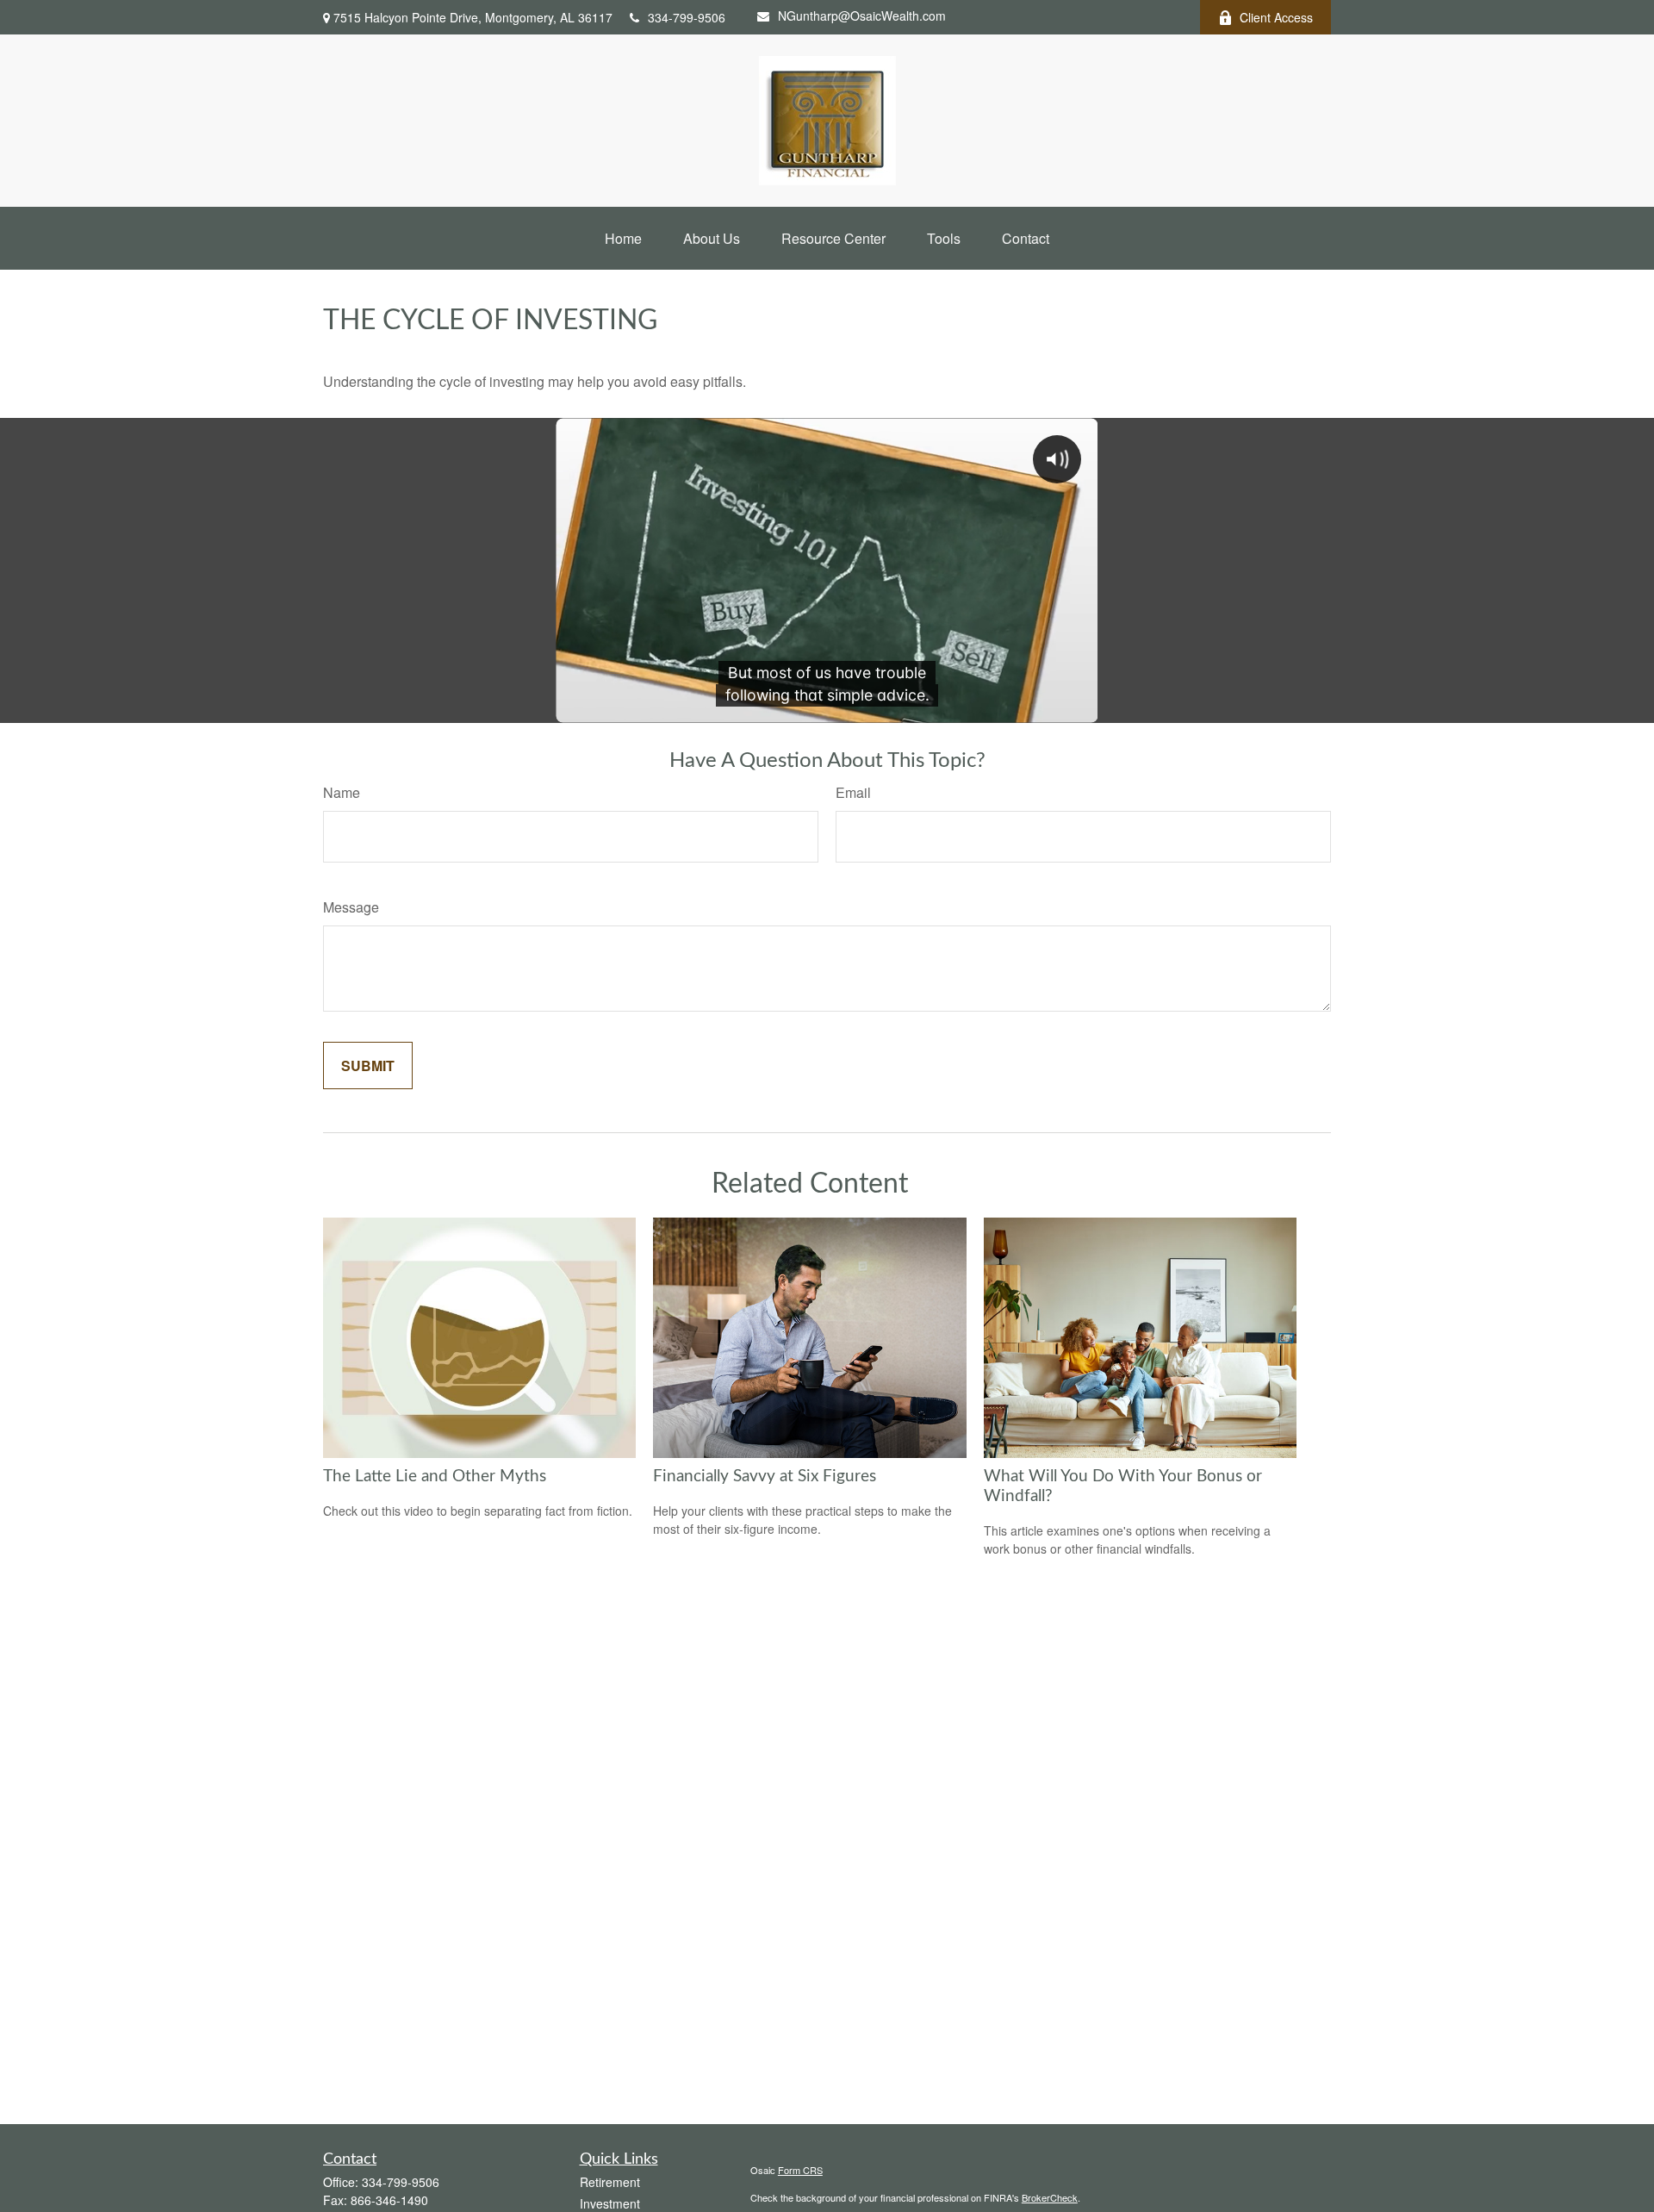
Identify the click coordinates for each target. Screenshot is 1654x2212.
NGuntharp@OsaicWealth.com (862, 16)
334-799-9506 (687, 17)
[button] (623, 238)
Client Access (1276, 17)
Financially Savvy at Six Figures (765, 1477)
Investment (610, 2203)
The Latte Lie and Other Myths (435, 1477)
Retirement (610, 2182)
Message (351, 907)
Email (853, 792)
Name (342, 792)
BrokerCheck (1050, 2197)
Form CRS (800, 2170)
